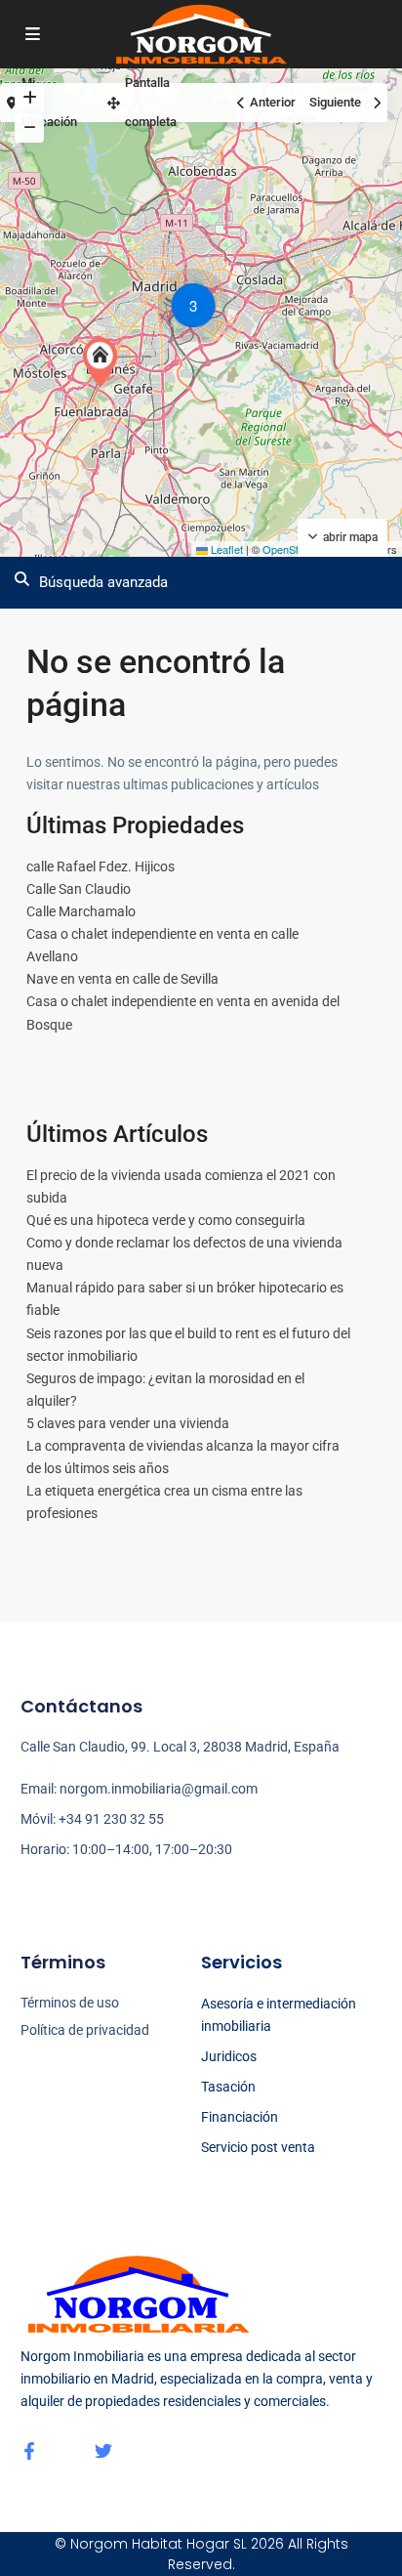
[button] (104, 362)
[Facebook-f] (29, 2451)
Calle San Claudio (79, 889)
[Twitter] (103, 2451)
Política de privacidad (85, 2030)
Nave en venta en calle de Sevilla (122, 979)
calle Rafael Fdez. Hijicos (100, 866)
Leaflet (225, 549)
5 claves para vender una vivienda (128, 1423)
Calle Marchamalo (81, 911)
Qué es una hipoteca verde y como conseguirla (166, 1220)
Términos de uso (70, 2003)
